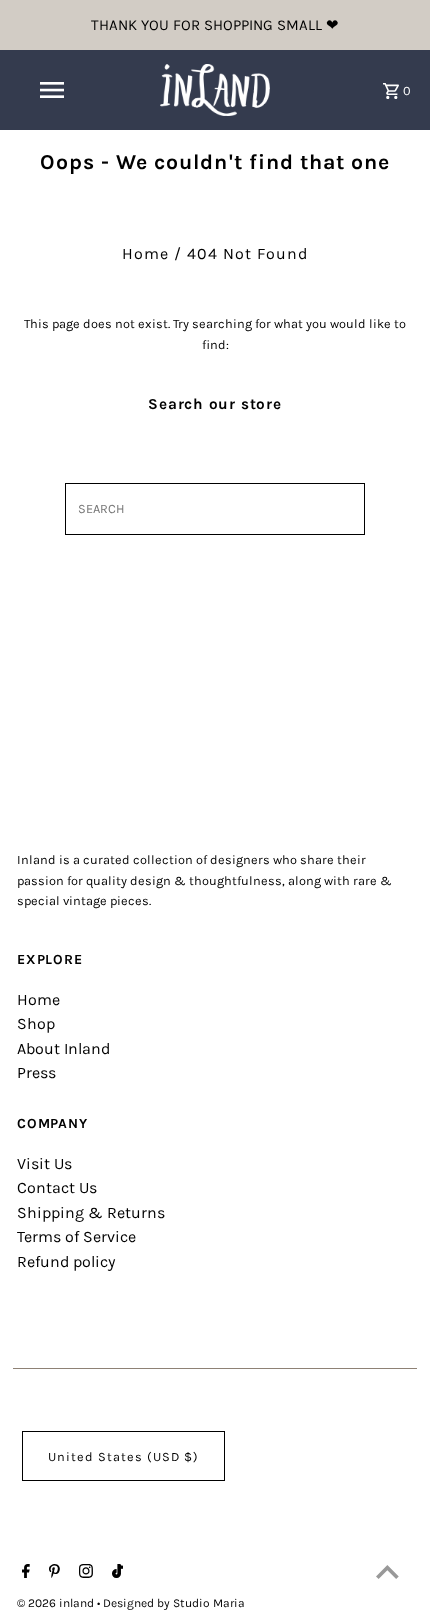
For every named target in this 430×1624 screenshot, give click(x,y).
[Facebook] (23, 1573)
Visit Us (44, 1163)
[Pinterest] (52, 1573)
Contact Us (57, 1187)
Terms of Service (76, 1236)
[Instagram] (83, 1573)
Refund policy (66, 1261)
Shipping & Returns (91, 1212)
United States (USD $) (123, 1456)
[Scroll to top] (387, 1571)
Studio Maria (209, 1603)
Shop (36, 1023)
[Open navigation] (55, 90)
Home (145, 253)
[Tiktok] (115, 1573)
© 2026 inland (57, 1603)
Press (36, 1072)
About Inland (63, 1048)
